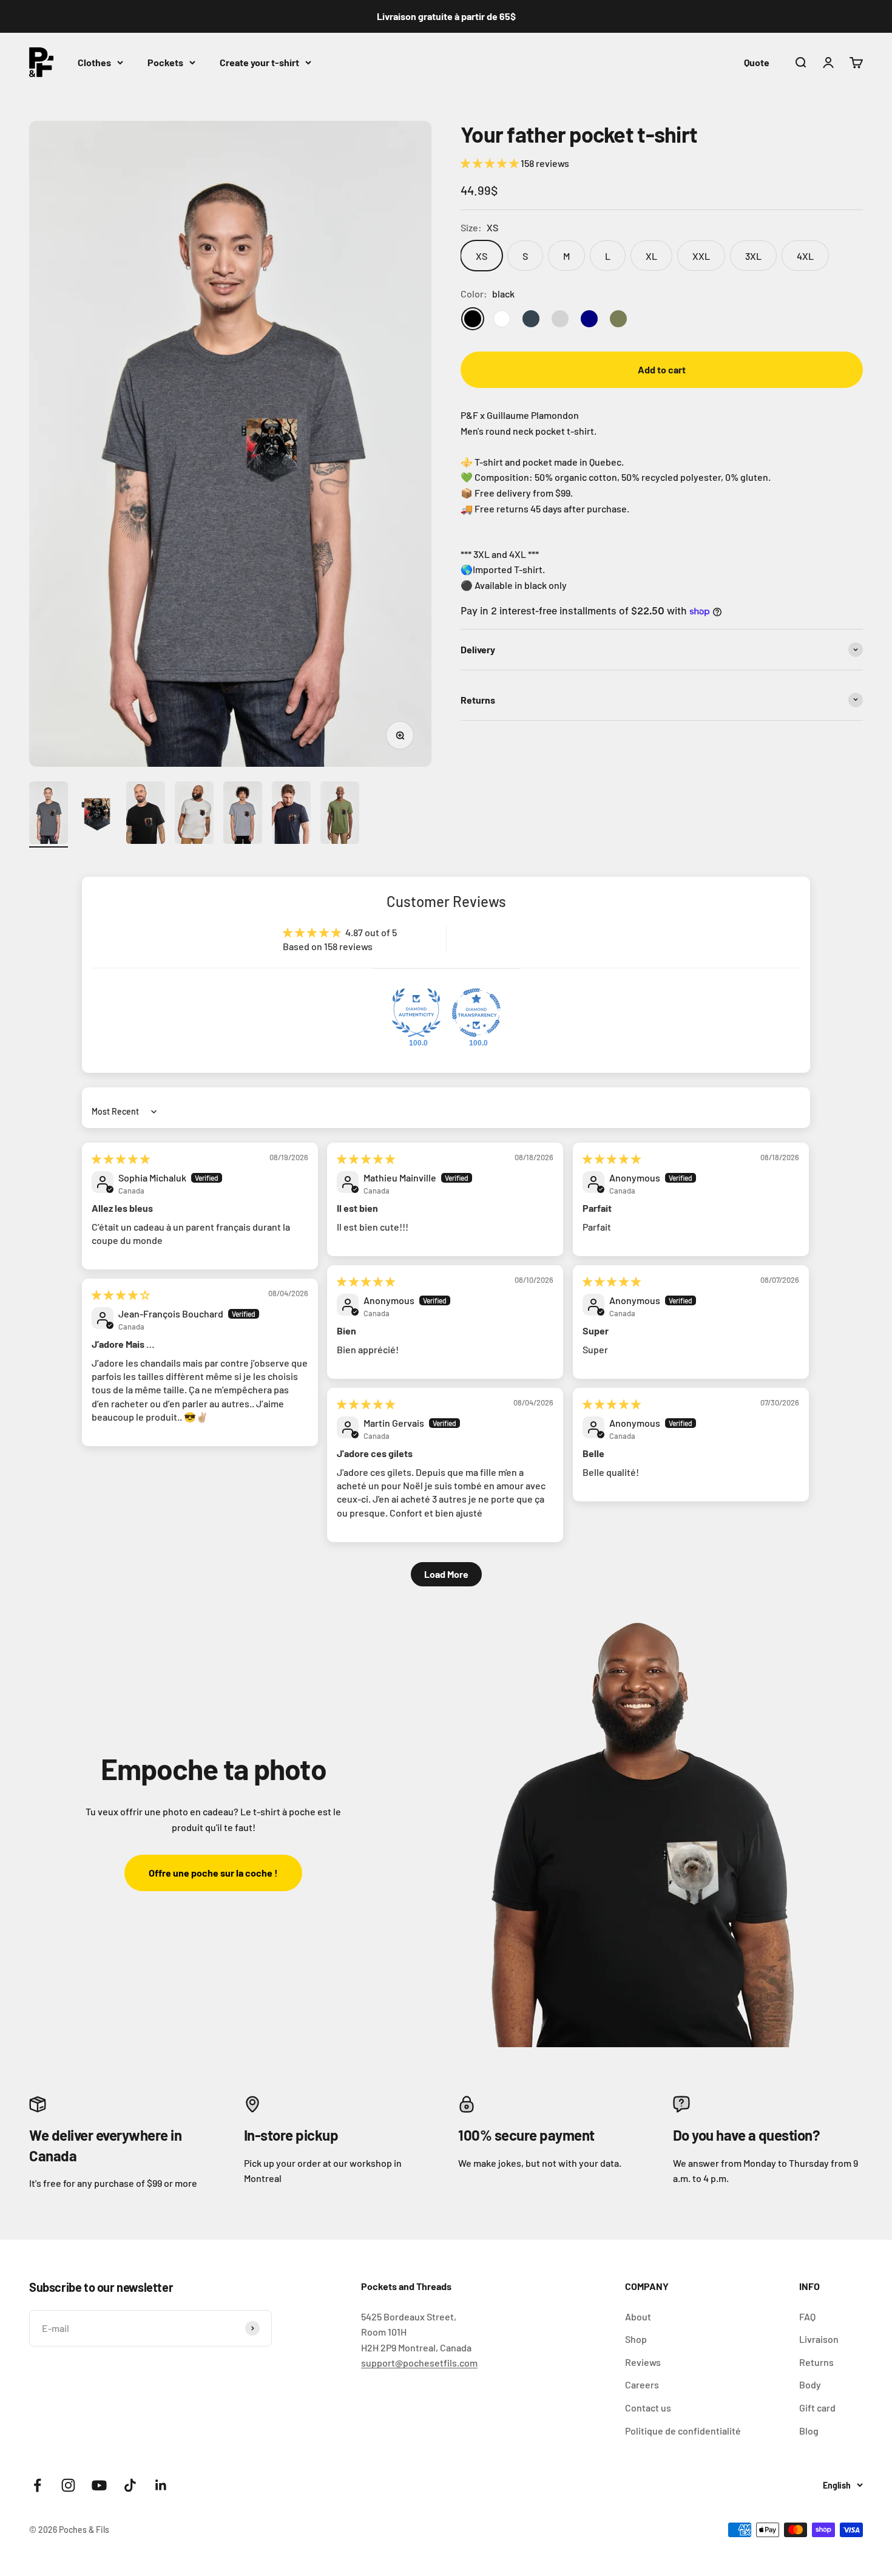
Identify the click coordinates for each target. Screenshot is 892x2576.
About (638, 2316)
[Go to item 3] (146, 814)
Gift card (817, 2408)
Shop (636, 2339)
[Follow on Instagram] (68, 2485)
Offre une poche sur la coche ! (213, 1873)
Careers (642, 2384)
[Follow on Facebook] (37, 2485)
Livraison (819, 2339)
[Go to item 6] (291, 814)
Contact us (648, 2408)
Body (810, 2384)
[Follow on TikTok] (130, 2485)
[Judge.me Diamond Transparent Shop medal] (476, 1013)
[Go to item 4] (194, 814)
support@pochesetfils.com (419, 2363)
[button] (491, 163)
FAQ (807, 2316)
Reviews (643, 2362)
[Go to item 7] (340, 814)
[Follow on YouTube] (99, 2485)
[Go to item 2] (97, 814)
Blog (809, 2431)
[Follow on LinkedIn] (161, 2485)
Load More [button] (446, 1574)
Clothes (94, 62)
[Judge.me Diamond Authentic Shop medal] (416, 1013)
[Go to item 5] (243, 814)
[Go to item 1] (49, 814)
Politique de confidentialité (683, 2431)
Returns (816, 2362)
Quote (757, 62)
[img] (121, 1159)
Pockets (165, 62)
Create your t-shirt (259, 62)
